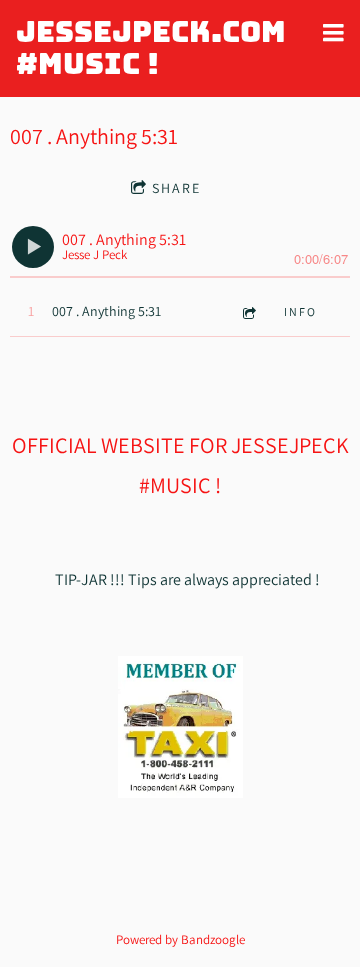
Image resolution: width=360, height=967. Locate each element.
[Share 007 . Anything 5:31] (248, 312)
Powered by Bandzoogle (180, 939)
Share (176, 188)
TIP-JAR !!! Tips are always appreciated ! (186, 579)
